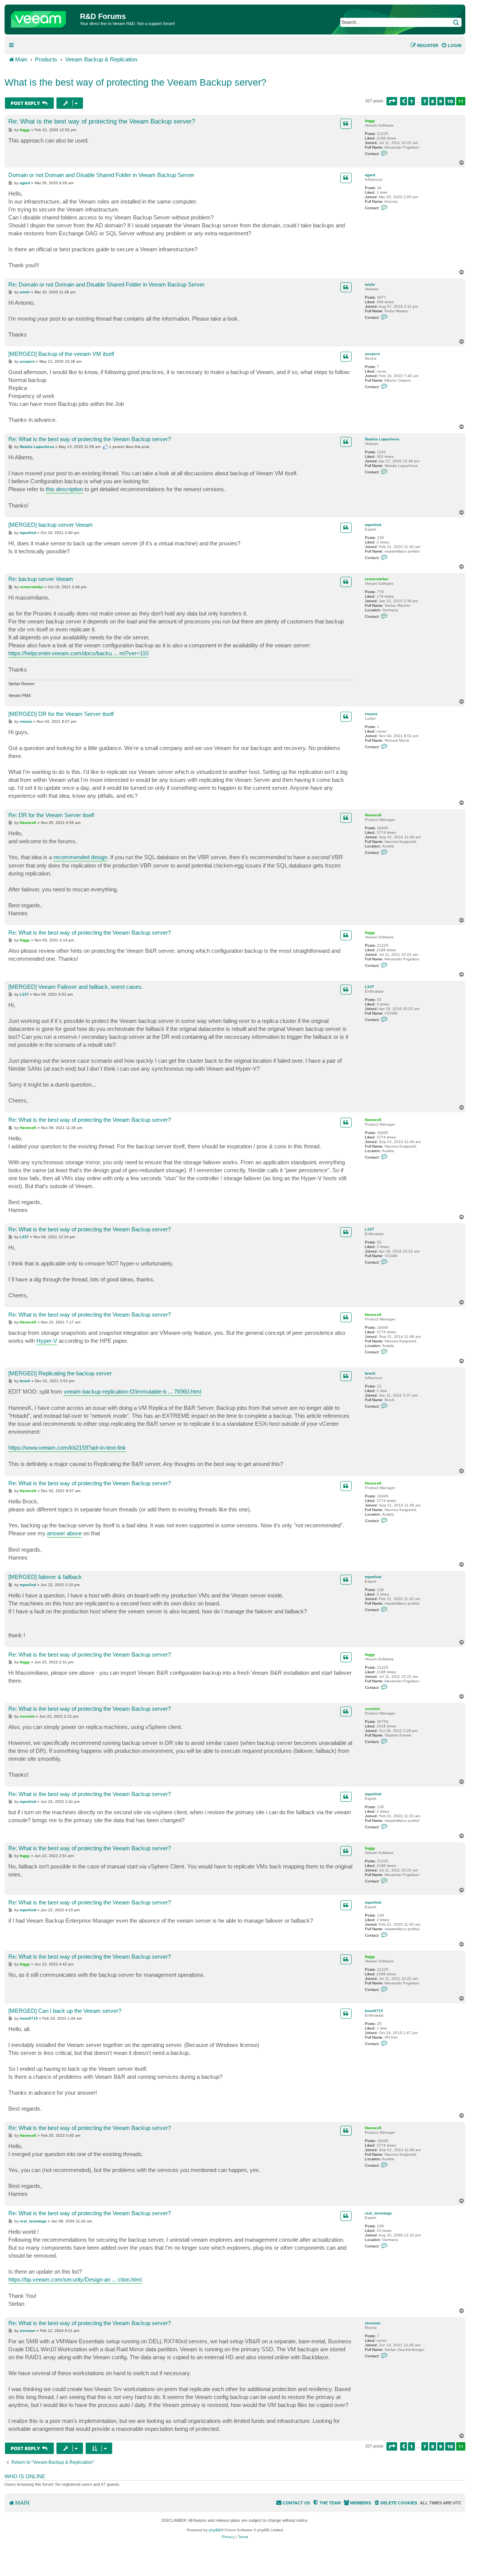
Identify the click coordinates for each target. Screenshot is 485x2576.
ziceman (373, 2323)
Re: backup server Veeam (41, 579)
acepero (372, 354)
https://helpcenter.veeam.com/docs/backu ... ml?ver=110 (78, 653)
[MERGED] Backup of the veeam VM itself (61, 354)
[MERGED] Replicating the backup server (60, 1373)
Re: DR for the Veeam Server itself (51, 815)
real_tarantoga (378, 2213)
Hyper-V (47, 1341)
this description (64, 489)
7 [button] (425, 101)
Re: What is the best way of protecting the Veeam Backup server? (102, 121)
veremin (372, 1709)
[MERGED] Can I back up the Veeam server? (65, 2011)
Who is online (25, 2476)
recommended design (80, 857)
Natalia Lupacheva (382, 439)
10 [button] (450, 101)
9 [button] (441, 101)
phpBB (215, 2530)
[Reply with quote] (346, 124)
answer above (64, 1533)
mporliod (373, 525)
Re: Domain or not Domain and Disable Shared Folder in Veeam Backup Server (106, 284)
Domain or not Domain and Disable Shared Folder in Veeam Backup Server (101, 175)
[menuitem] (451, 45)
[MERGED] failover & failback (45, 1577)
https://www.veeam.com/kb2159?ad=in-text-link (67, 1448)
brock (370, 1373)
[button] (392, 101)
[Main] (43, 17)
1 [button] (411, 101)
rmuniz (371, 714)
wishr (370, 284)
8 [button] (433, 101)
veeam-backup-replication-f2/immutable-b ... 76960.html (132, 1391)
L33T (369, 987)
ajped (370, 175)
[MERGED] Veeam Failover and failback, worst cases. (76, 987)
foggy (370, 121)
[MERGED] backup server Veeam (51, 525)
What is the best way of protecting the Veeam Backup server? (135, 82)
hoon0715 (374, 2011)
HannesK (373, 815)
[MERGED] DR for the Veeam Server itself (61, 714)
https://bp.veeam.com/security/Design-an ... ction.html (75, 2279)
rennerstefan (377, 579)
